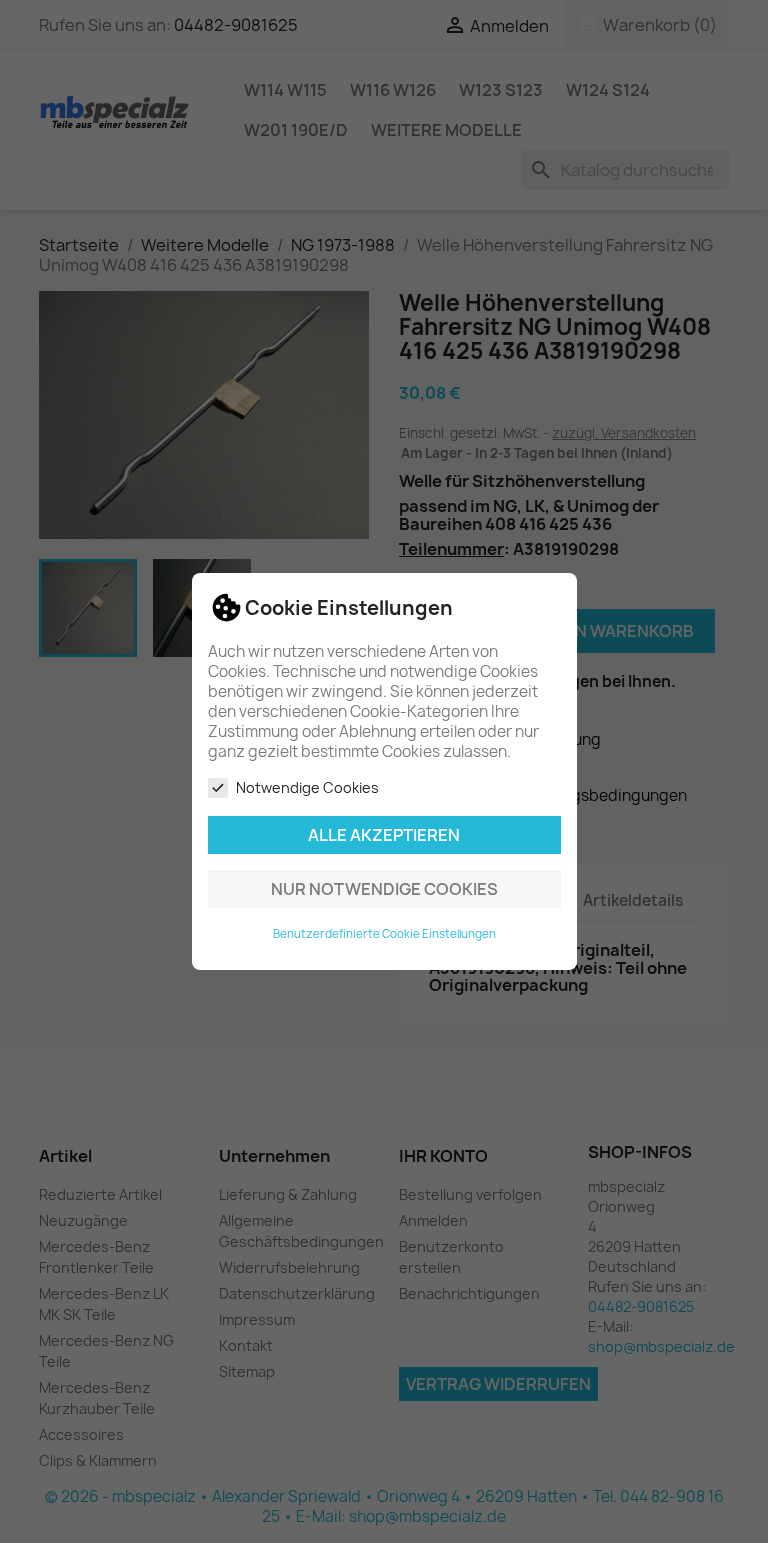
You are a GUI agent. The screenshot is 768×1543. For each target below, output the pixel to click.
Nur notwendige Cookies (384, 889)
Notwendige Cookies (307, 787)
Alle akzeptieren (384, 835)
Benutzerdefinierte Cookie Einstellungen (384, 934)
